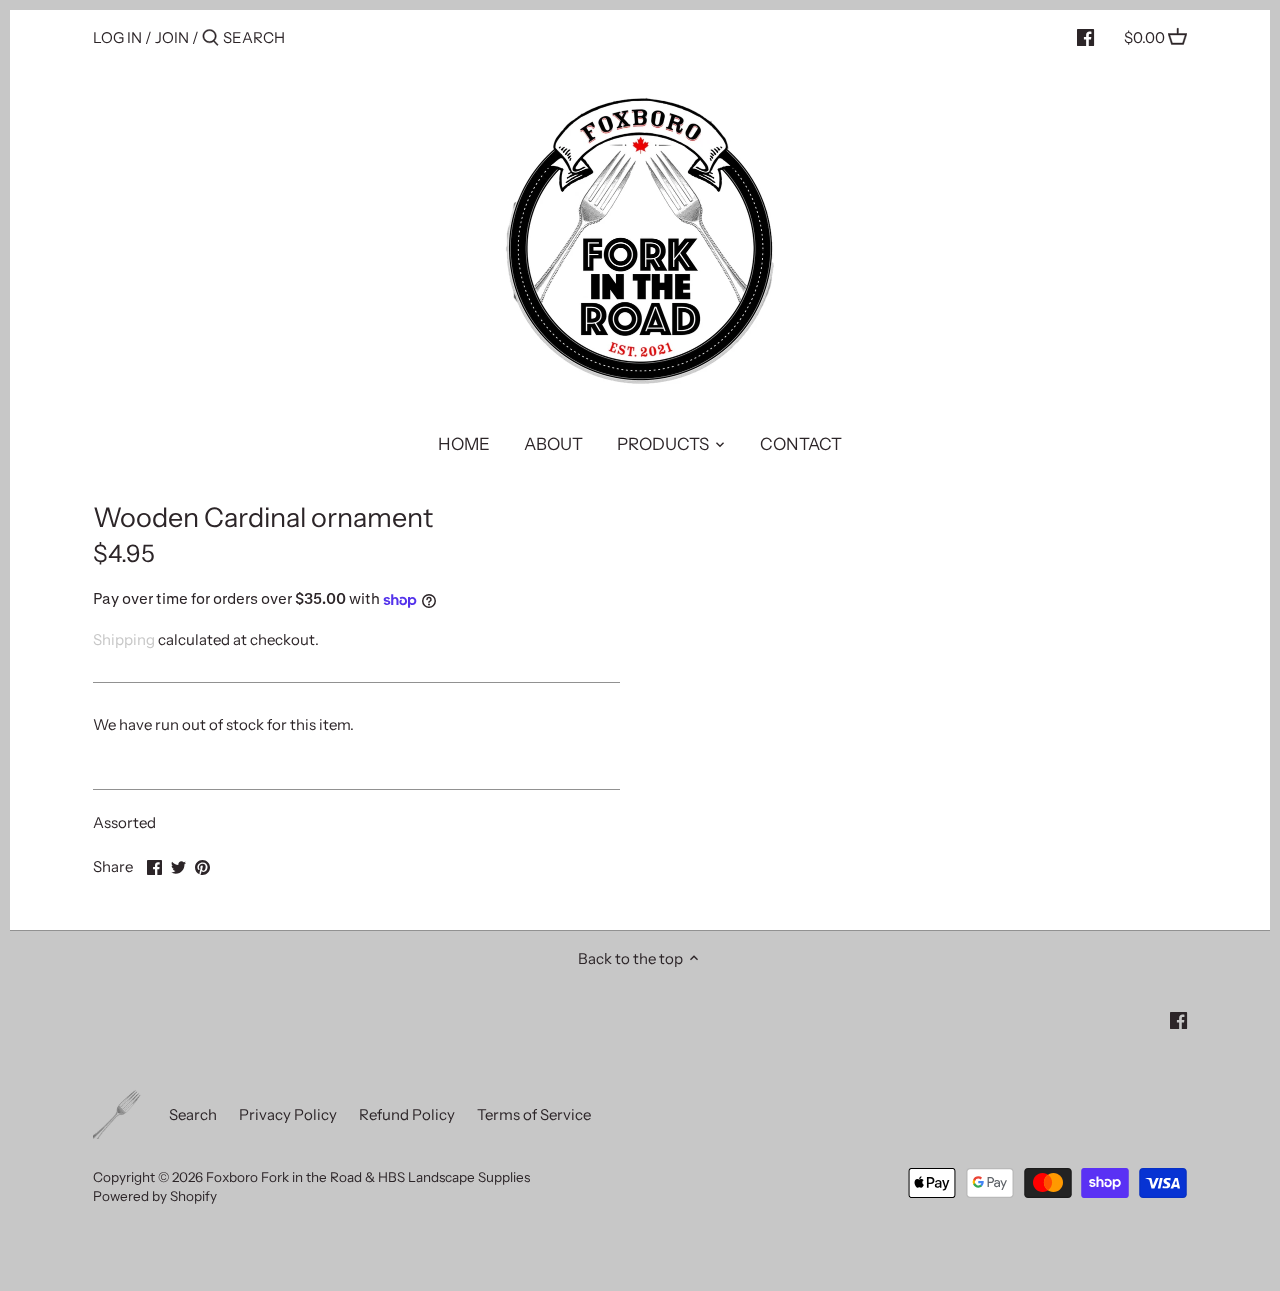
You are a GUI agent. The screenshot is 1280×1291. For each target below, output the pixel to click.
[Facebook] (1085, 37)
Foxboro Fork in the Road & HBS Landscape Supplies (368, 1177)
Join (172, 37)
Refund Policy (407, 1114)
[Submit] (210, 38)
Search (193, 1114)
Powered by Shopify (155, 1196)
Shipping (124, 639)
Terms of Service (534, 1114)
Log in (117, 37)
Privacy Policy (288, 1114)
